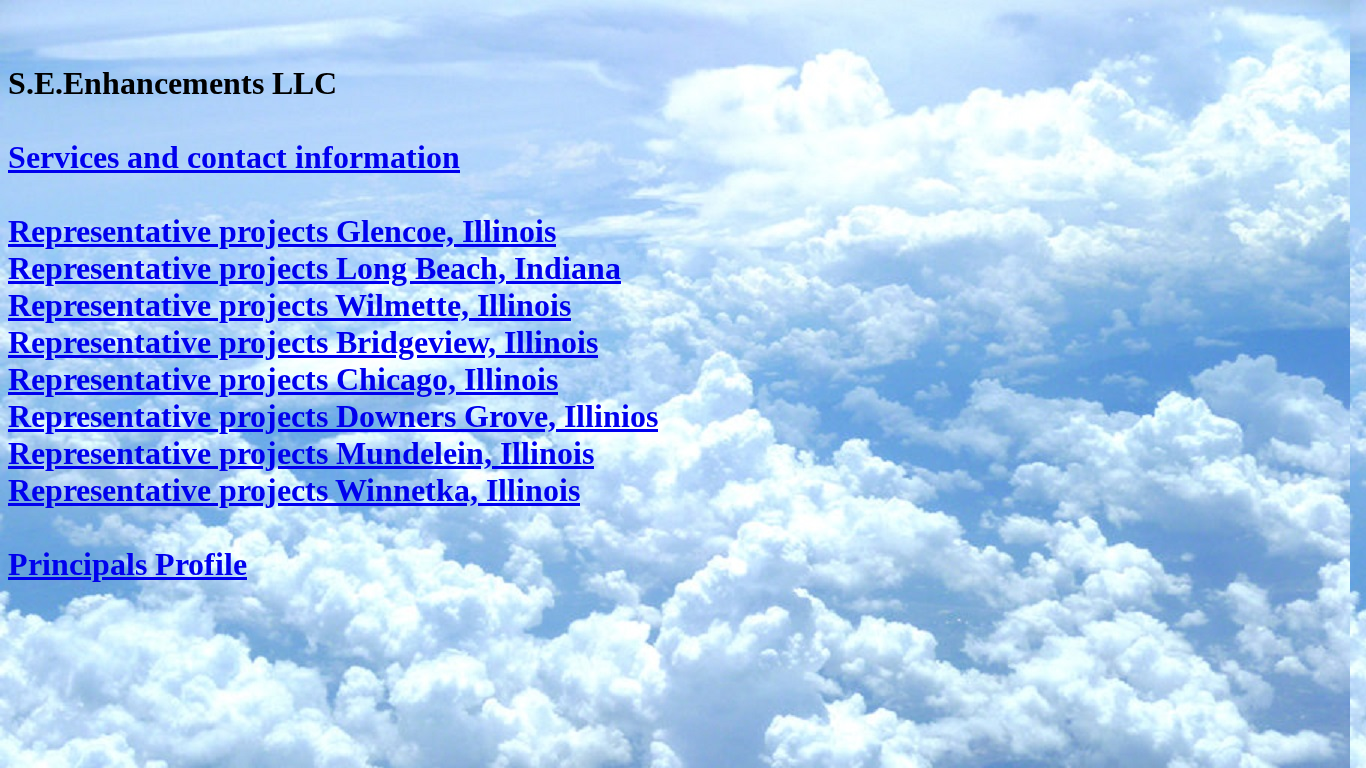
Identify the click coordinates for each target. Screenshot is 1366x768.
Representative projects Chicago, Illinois (283, 379)
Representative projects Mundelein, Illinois (301, 453)
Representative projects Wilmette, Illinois (289, 305)
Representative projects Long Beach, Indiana (314, 268)
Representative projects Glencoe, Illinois (282, 231)
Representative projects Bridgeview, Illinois (303, 342)
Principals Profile (127, 564)
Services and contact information (234, 157)
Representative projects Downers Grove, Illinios (333, 416)
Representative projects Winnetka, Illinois (294, 490)
